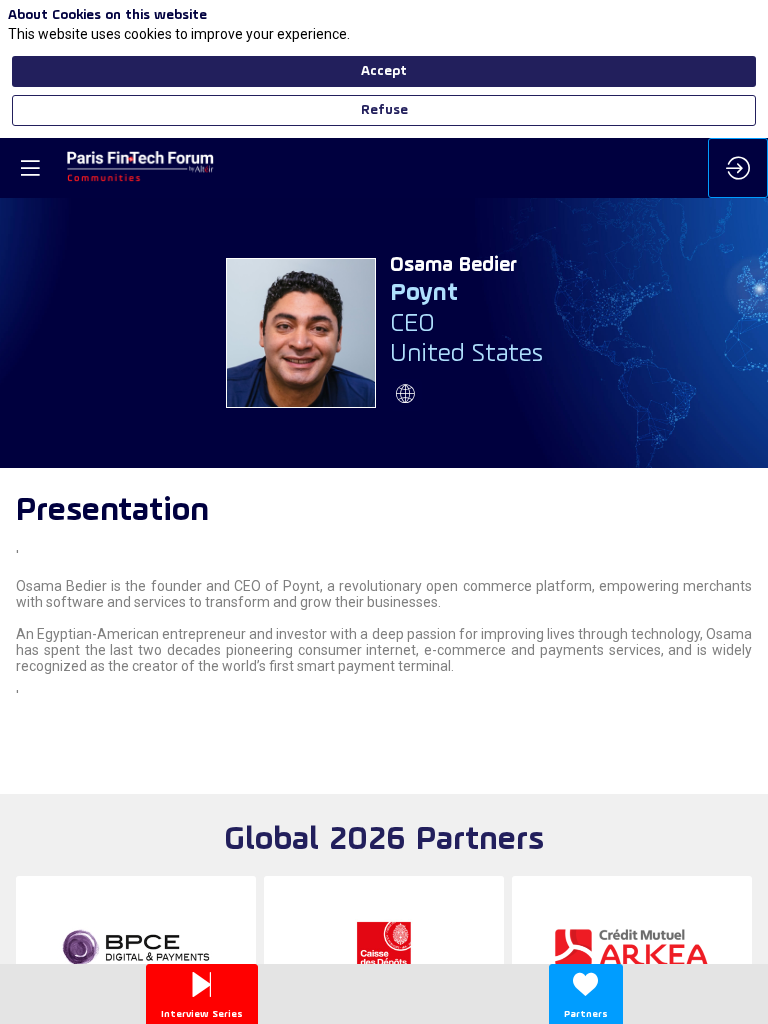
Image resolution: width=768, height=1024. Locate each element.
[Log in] (738, 168)
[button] (30, 168)
